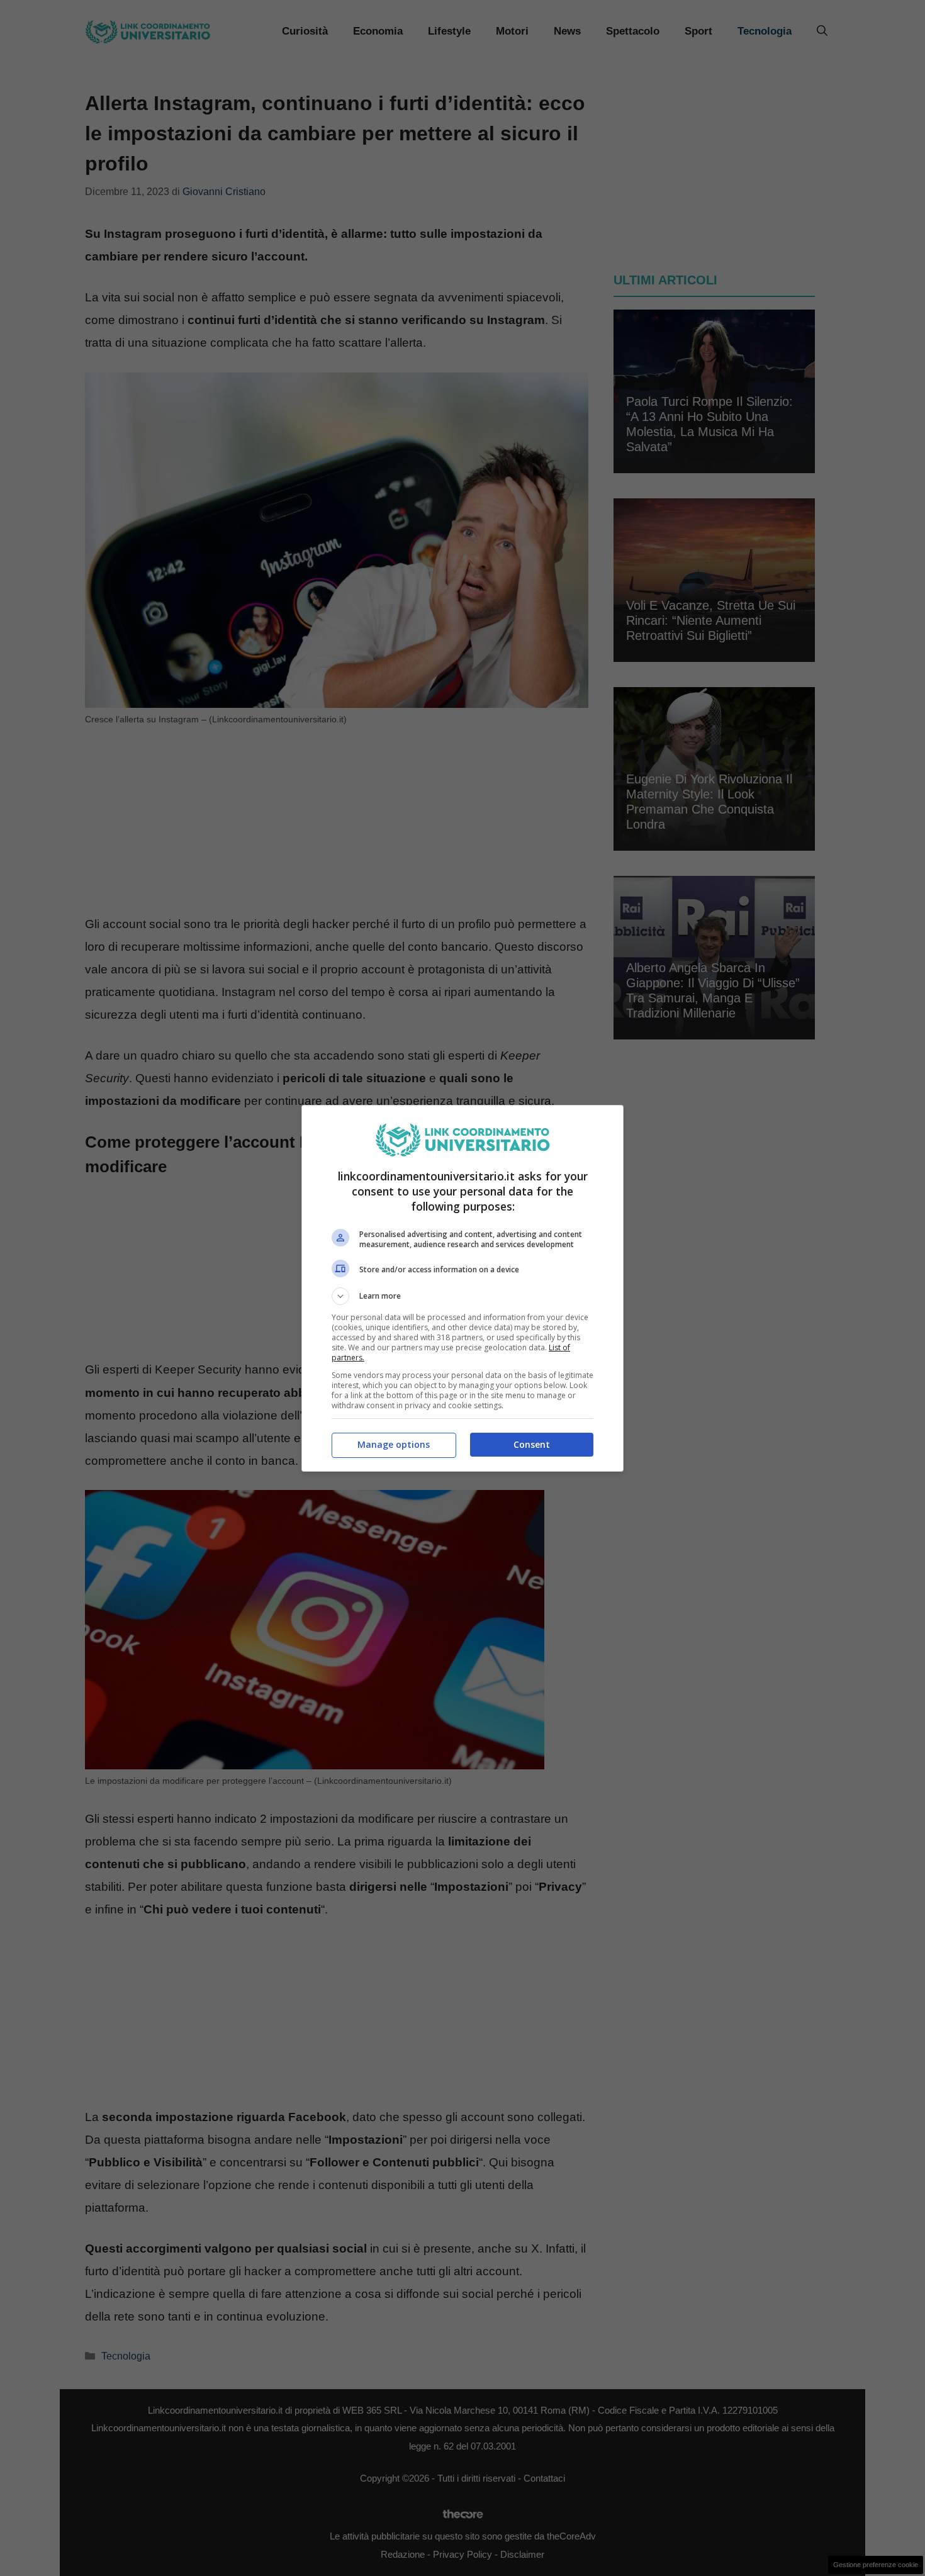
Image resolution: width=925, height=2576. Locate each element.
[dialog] (462, 1288)
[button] (462, 1296)
